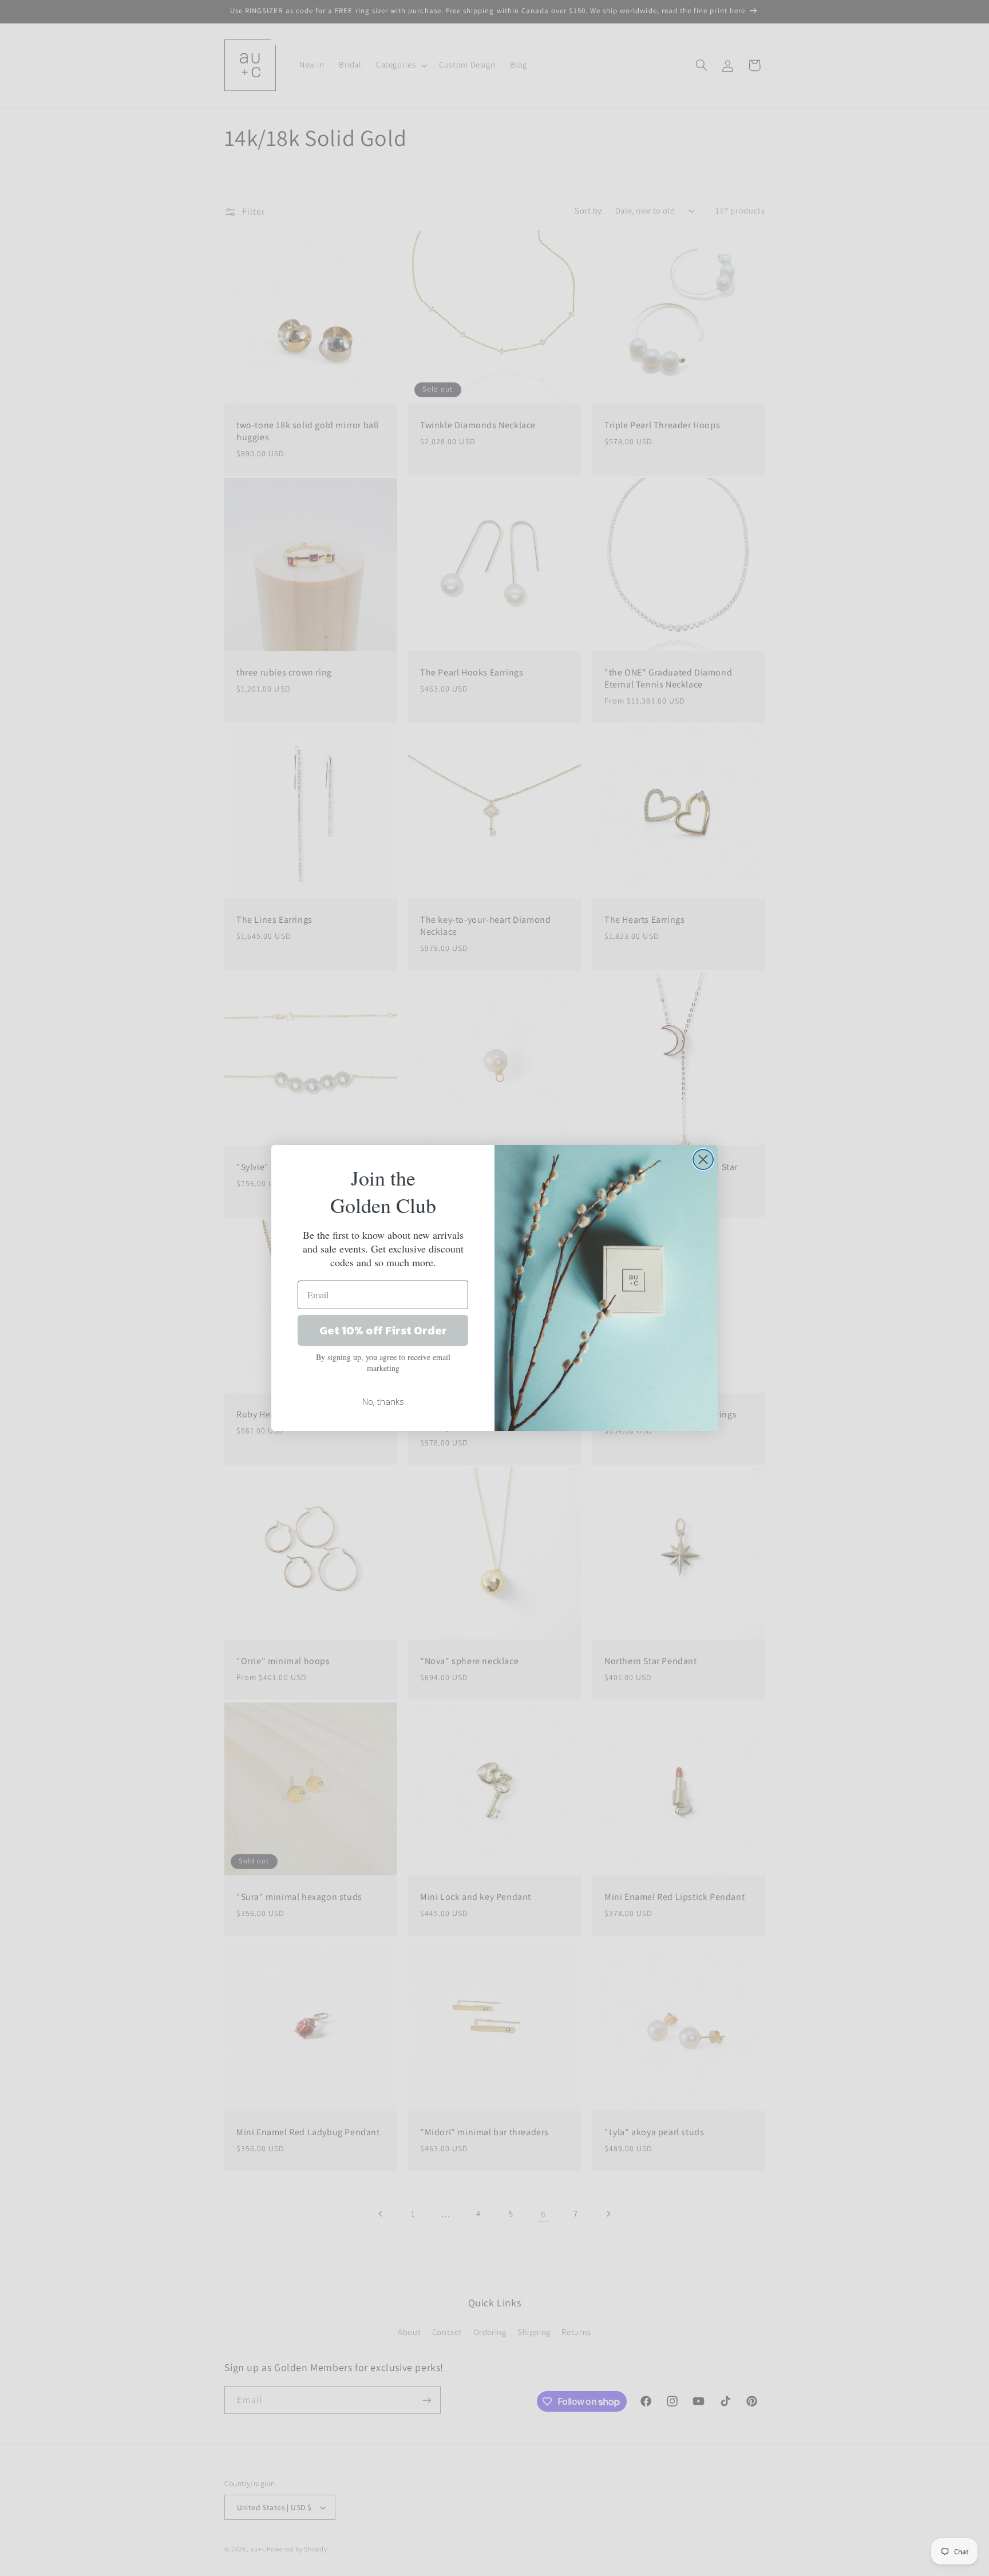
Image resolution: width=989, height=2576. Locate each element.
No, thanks (383, 1401)
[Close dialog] (703, 1159)
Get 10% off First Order (383, 1330)
